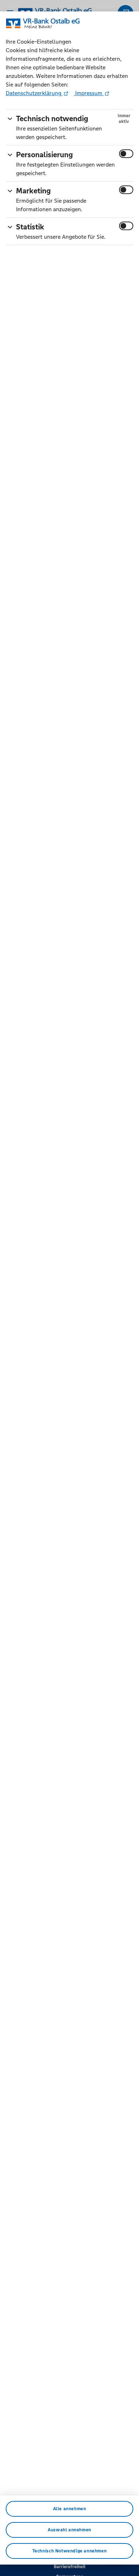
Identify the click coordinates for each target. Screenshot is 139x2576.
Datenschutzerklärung (34, 93)
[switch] (126, 154)
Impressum (89, 93)
